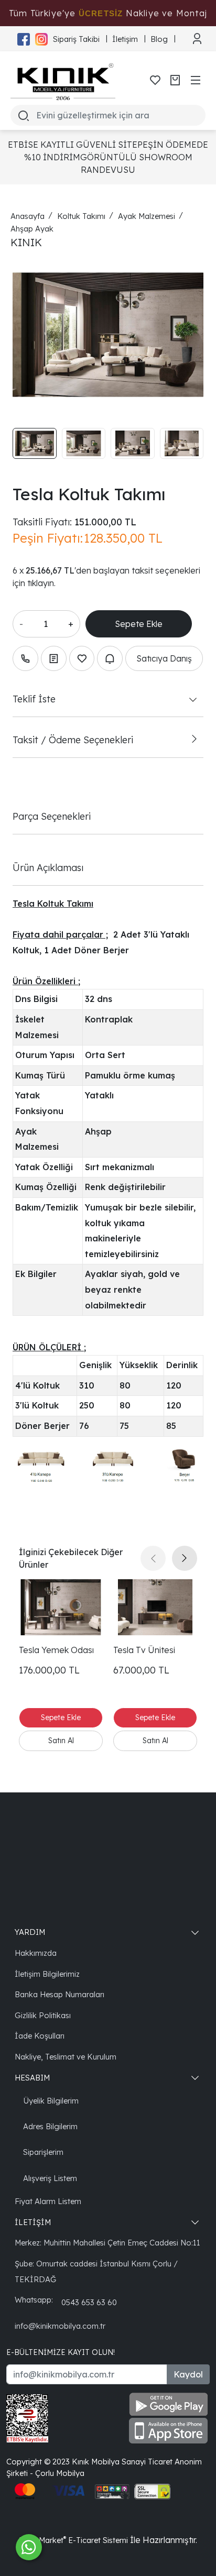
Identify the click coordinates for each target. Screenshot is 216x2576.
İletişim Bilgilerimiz (47, 1974)
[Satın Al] (61, 1741)
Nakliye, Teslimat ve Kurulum (66, 2057)
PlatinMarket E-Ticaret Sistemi (73, 2540)
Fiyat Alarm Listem (48, 2201)
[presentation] (153, 1558)
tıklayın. (41, 583)
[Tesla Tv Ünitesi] (155, 1607)
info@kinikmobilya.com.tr (60, 2326)
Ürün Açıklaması (48, 867)
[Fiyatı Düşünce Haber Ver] (110, 659)
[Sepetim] (175, 80)
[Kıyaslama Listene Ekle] (54, 659)
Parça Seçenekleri (52, 816)
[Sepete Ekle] (139, 624)
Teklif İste (34, 699)
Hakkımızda (36, 1953)
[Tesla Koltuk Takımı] (108, 335)
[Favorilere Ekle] (82, 659)
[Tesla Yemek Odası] (61, 1607)
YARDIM (30, 1932)
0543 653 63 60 (89, 2302)
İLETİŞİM (33, 2222)
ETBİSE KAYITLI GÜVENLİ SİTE (73, 145)
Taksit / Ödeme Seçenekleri (73, 740)
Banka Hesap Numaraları (60, 1994)
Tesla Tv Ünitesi (144, 1650)
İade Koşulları (40, 2036)
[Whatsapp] (29, 2547)
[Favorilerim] (155, 80)
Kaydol (188, 2374)
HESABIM (32, 2078)
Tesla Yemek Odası (56, 1650)
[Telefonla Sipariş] (25, 659)
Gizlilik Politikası (43, 2015)
